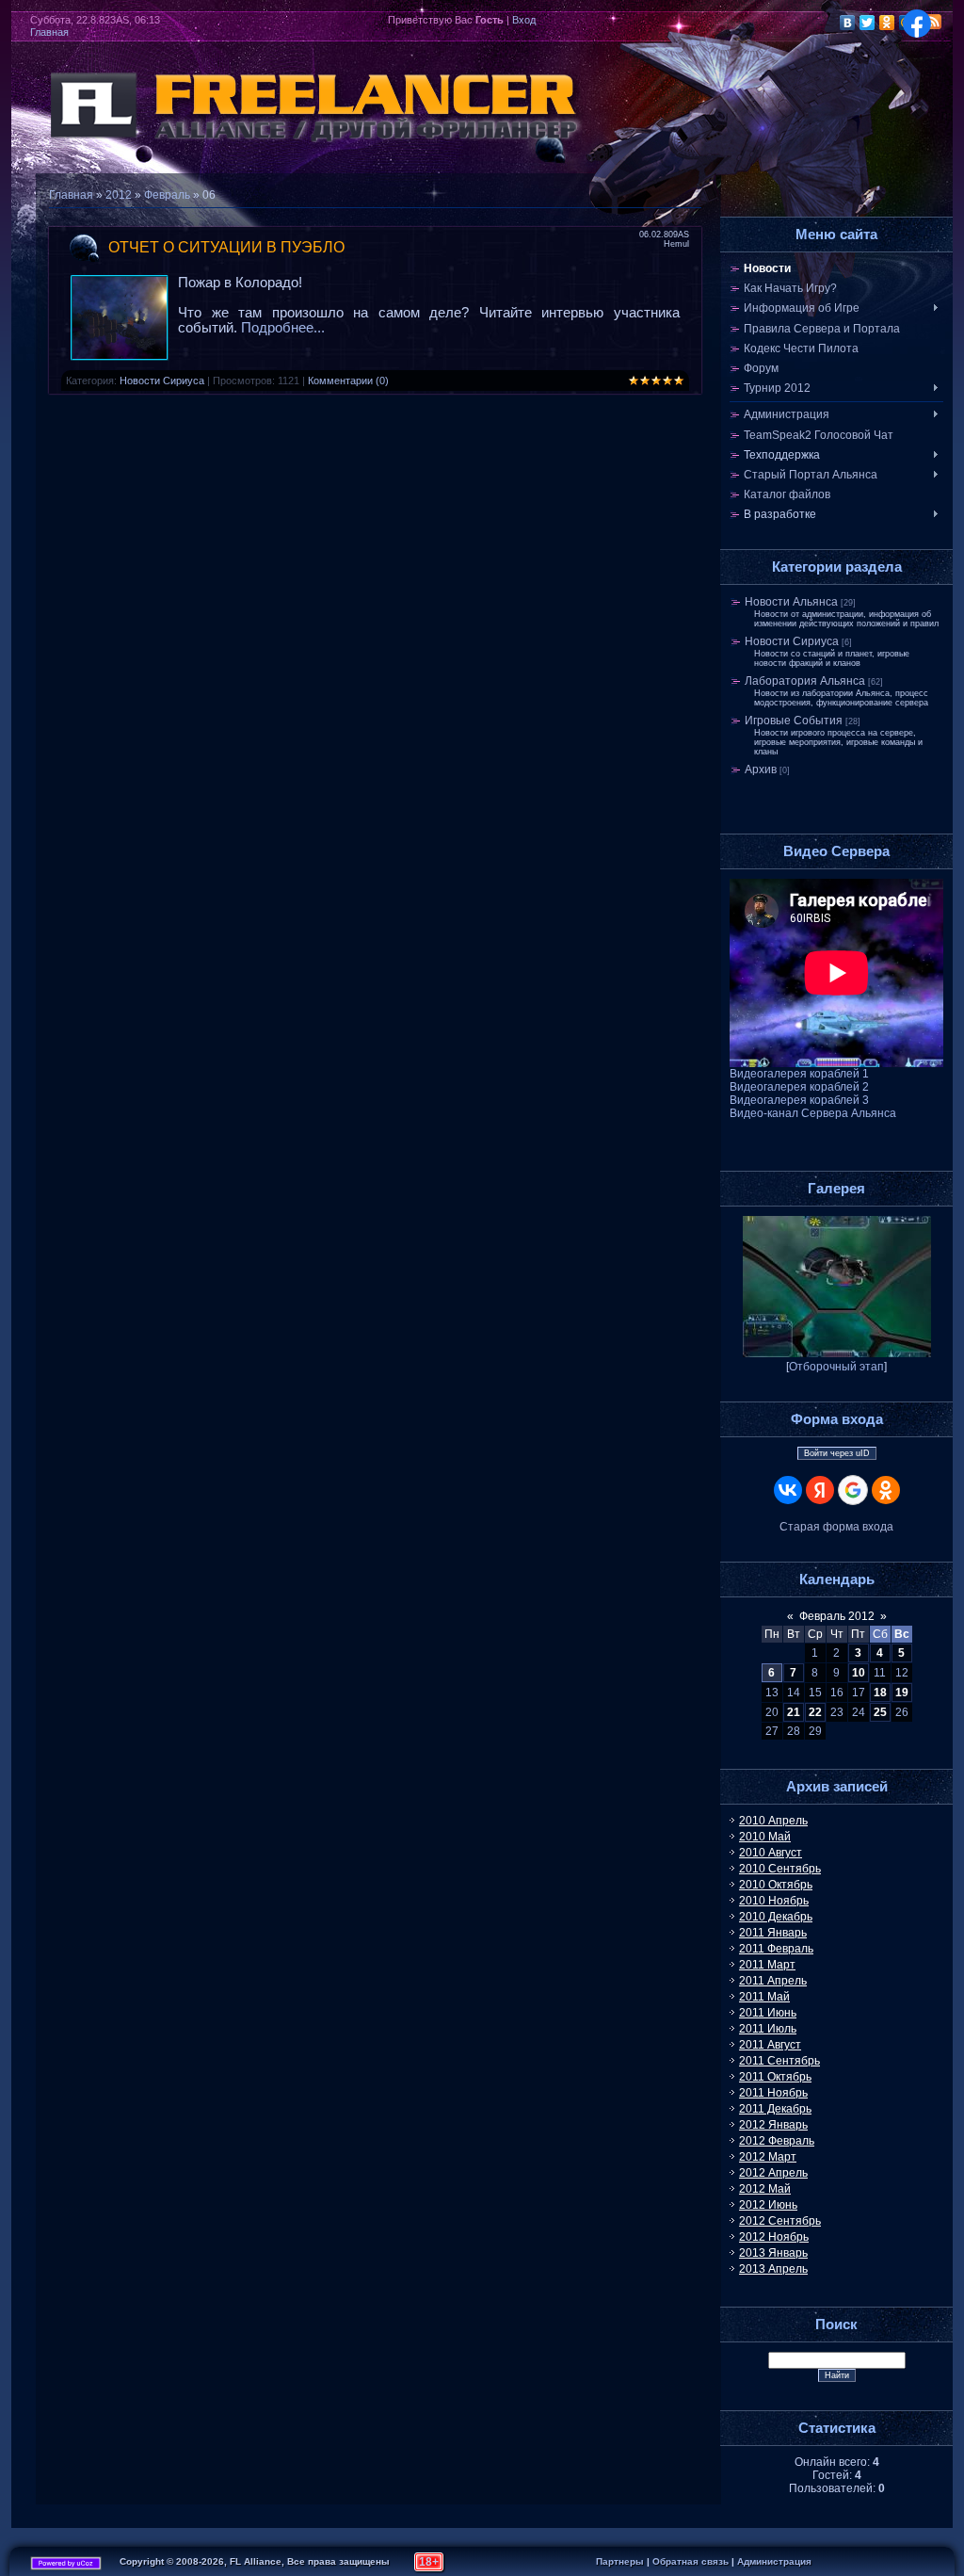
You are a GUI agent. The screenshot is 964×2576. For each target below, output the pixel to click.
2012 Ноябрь (774, 2237)
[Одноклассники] (887, 23)
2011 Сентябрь (779, 2061)
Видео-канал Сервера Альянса (813, 1113)
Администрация (774, 2561)
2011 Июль (768, 2029)
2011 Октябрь (775, 2077)
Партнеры (620, 2561)
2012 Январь (773, 2125)
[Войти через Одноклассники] (886, 1490)
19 (902, 1693)
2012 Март (768, 2157)
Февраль (167, 195)
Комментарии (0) (348, 381)
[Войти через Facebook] (917, 24)
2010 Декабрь (776, 1917)
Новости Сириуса (162, 381)
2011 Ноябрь (773, 2093)
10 (859, 1673)
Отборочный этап (836, 1367)
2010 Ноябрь (774, 1901)
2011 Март (767, 1965)
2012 (119, 195)
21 (794, 1712)
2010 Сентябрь (780, 1869)
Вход (524, 20)
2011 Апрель (773, 1981)
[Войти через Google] (853, 1490)
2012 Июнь (768, 2205)
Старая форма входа (836, 1527)
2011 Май (764, 1997)
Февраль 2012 (837, 1616)
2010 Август (771, 1853)
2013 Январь (773, 2253)
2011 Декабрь (775, 2109)
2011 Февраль (776, 1949)
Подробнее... (283, 328)
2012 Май (765, 2189)
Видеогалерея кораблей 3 (799, 1100)
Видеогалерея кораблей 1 (799, 1074)
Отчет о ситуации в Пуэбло (226, 247)
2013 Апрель (773, 2269)
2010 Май (765, 1837)
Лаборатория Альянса (805, 681)
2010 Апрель (773, 1821)
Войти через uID (837, 1453)
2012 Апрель (773, 2173)
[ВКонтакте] (848, 23)
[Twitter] (868, 23)
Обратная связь (691, 2561)
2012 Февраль (777, 2141)
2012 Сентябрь (780, 2221)
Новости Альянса (791, 602)
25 (880, 1712)
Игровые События (794, 721)
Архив (761, 770)
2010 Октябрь (776, 1885)
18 (880, 1693)
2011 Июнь (768, 2013)
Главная (49, 32)
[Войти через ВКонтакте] (788, 1490)
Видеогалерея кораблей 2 (799, 1087)
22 (815, 1712)
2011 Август (770, 2045)
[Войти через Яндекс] (820, 1490)
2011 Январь (773, 1933)
